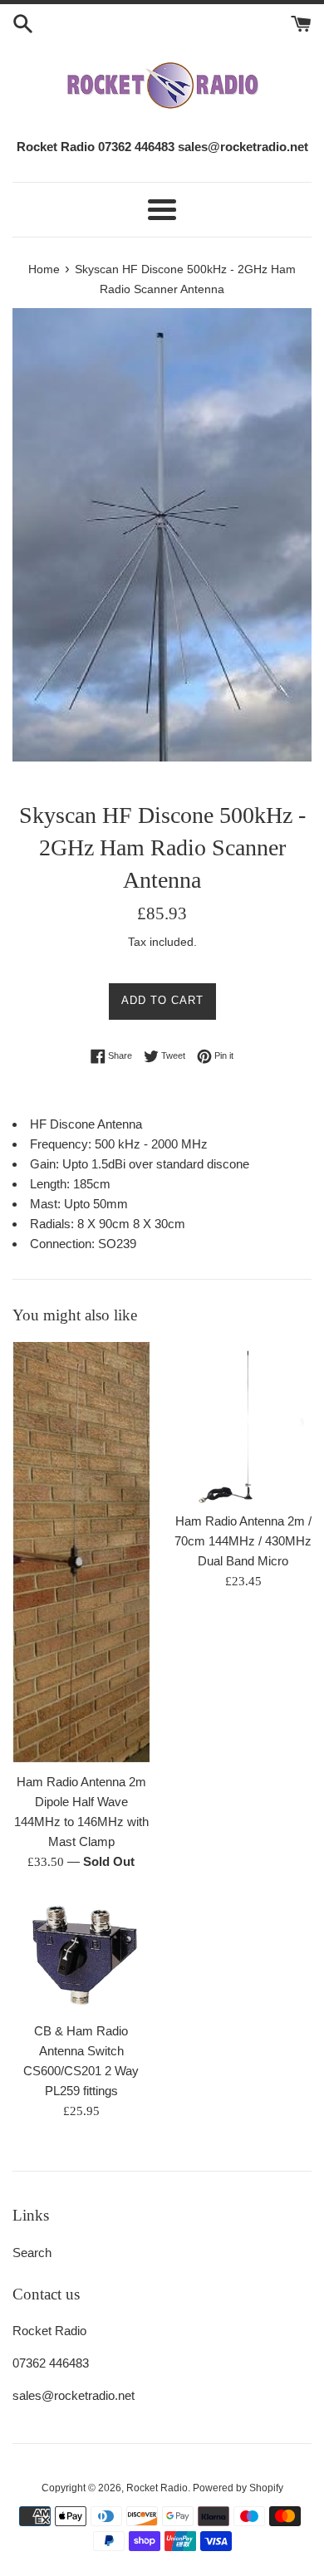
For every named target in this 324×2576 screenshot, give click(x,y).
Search (32, 2253)
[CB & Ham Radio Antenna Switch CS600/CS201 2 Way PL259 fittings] (81, 1955)
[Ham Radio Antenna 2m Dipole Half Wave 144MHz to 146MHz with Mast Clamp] (81, 1552)
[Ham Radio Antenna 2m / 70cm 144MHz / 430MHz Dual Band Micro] (243, 1423)
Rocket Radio (157, 2488)
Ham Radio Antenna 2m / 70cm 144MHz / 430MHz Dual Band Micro (243, 1541)
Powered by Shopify (238, 2488)
